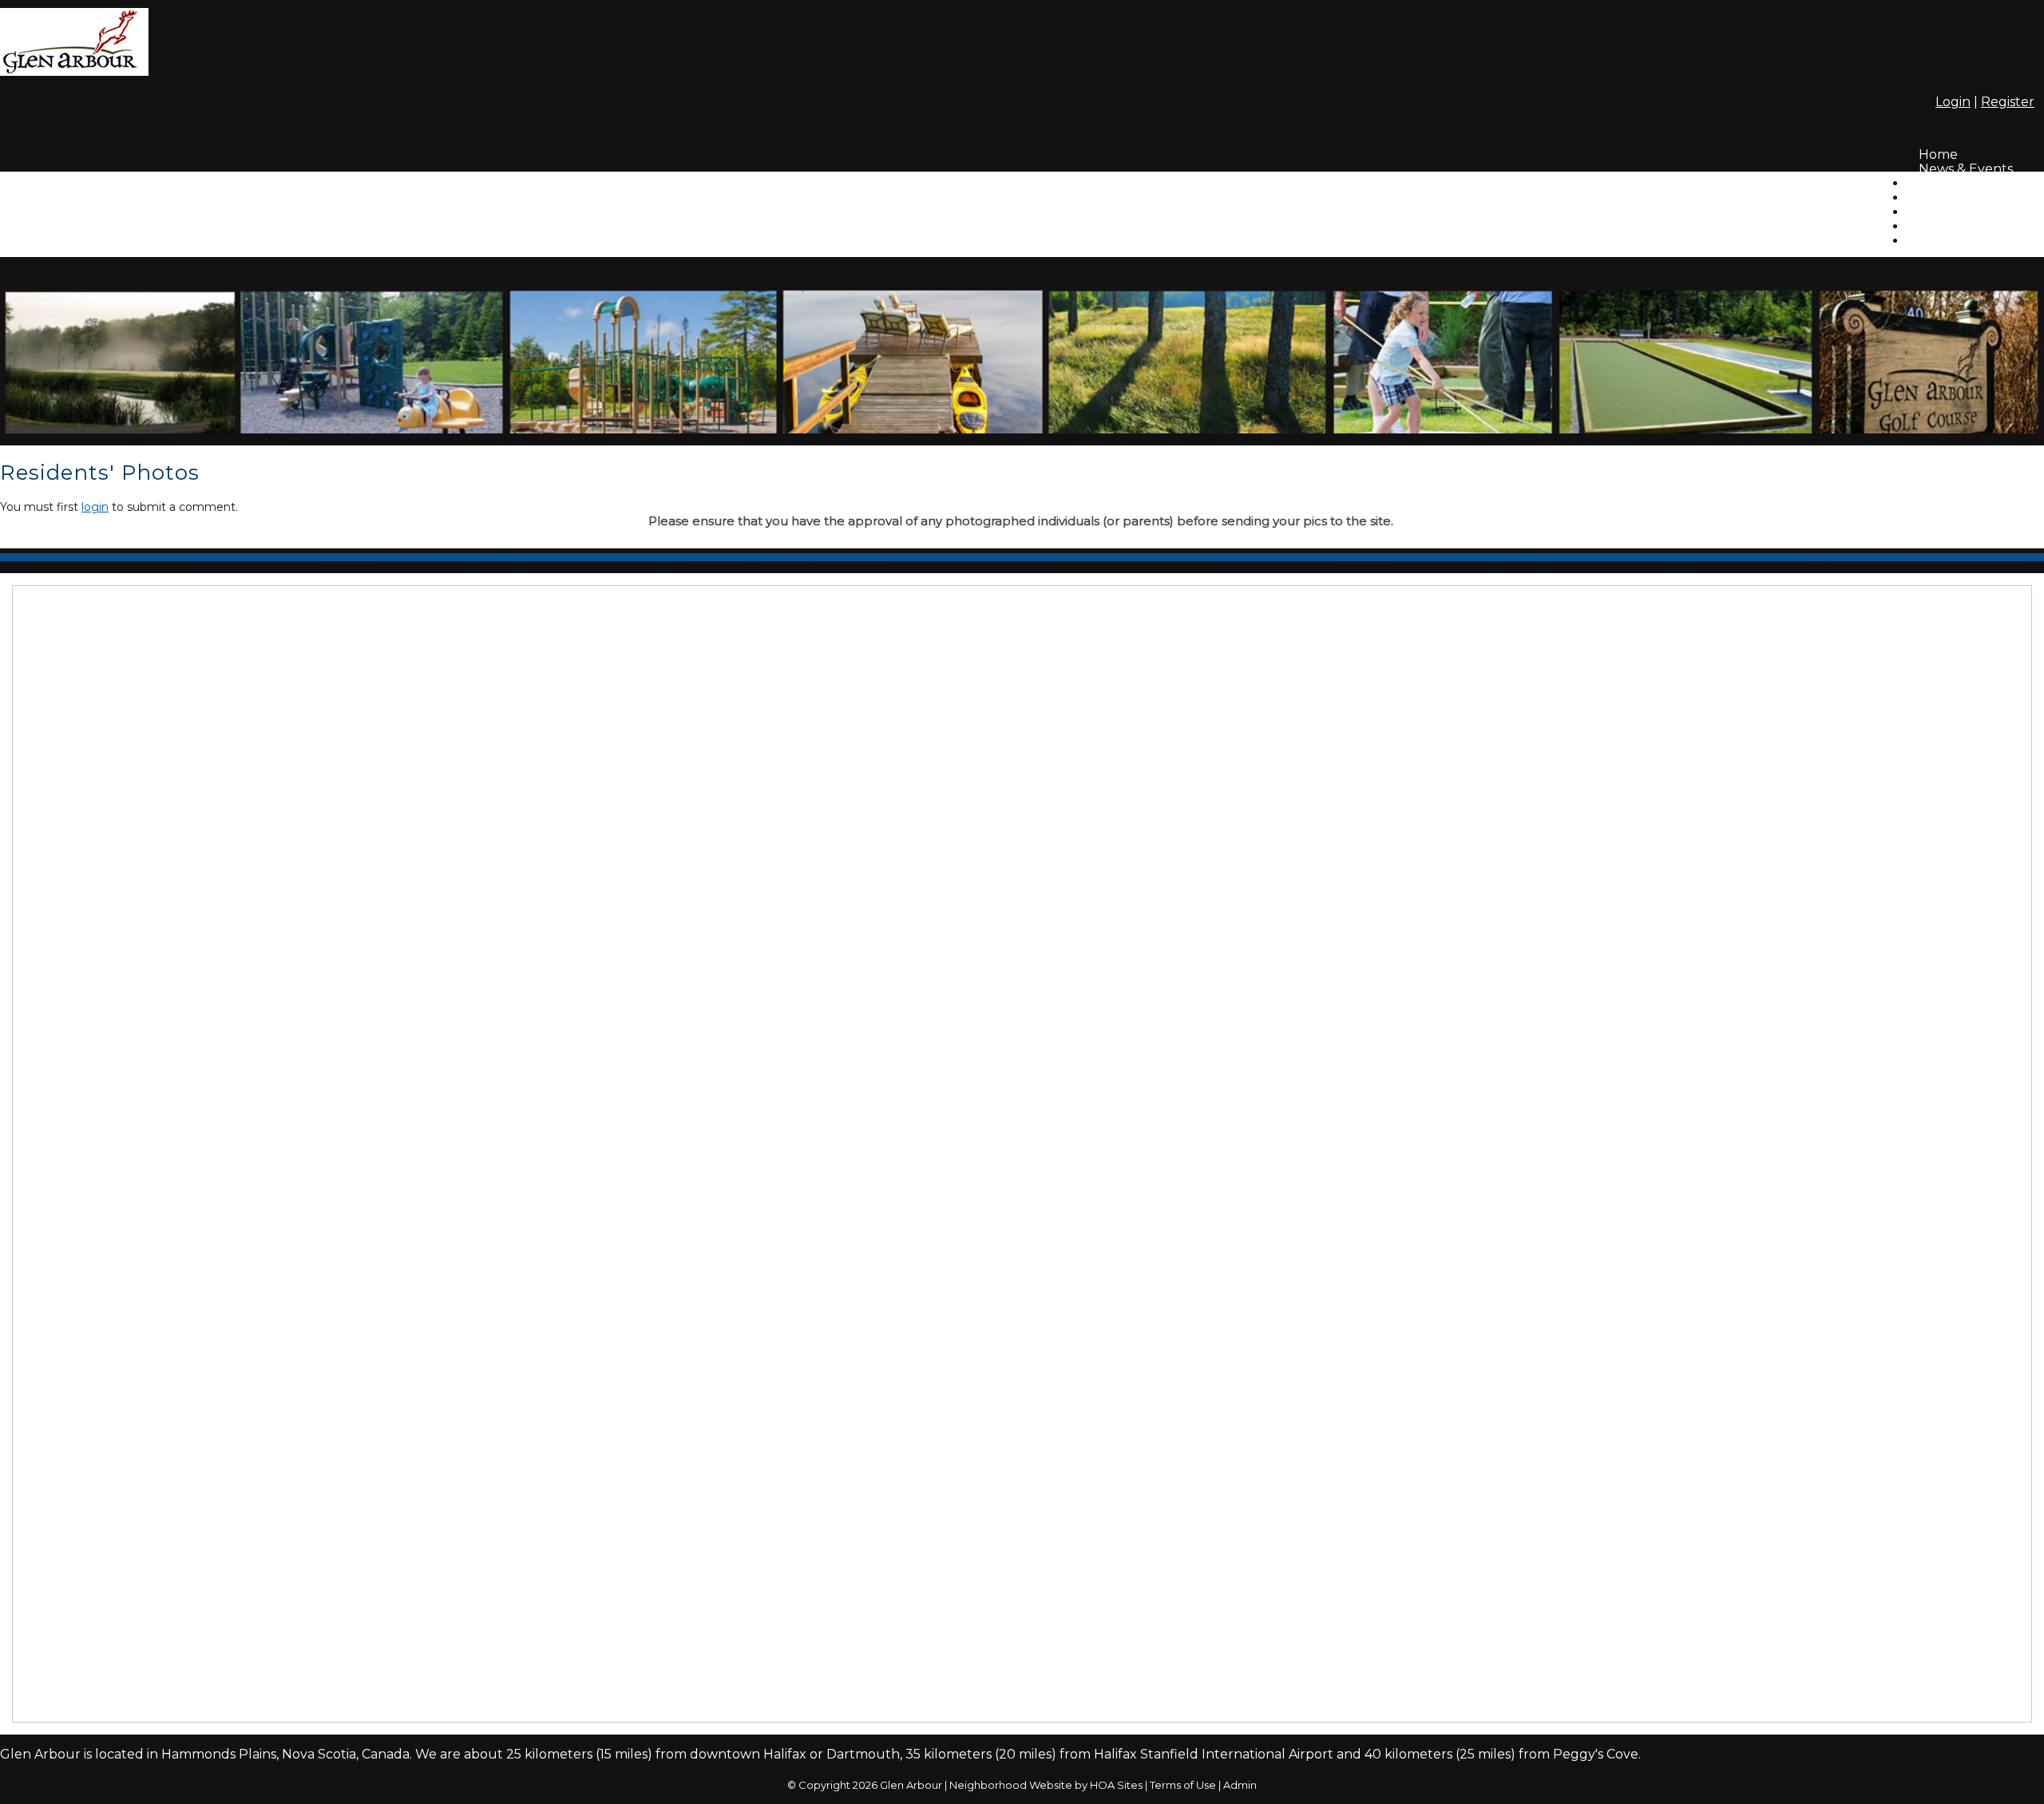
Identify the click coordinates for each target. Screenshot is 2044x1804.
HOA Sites (1116, 1785)
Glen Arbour (911, 1785)
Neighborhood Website (1011, 1785)
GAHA (1938, 241)
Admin (1240, 1785)
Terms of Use (1183, 1785)
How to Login (1961, 226)
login (95, 507)
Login (1953, 102)
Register (2008, 102)
